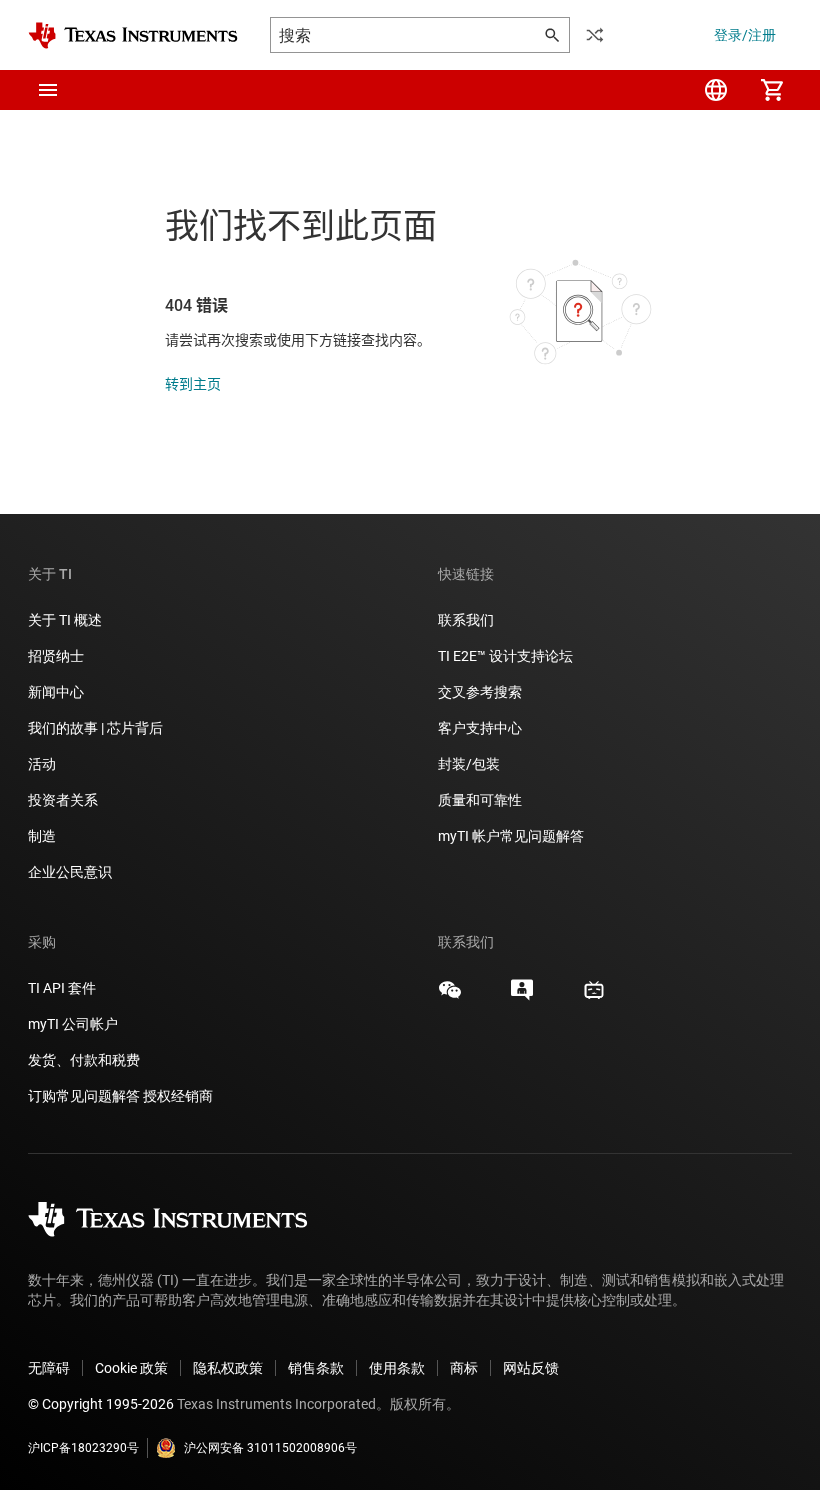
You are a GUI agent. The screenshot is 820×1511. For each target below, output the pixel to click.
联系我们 (466, 620)
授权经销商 (178, 1096)
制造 (42, 836)
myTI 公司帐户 (73, 1024)
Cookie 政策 (131, 1368)
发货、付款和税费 (84, 1060)
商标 (464, 1368)
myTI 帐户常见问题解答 (511, 836)
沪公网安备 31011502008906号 (270, 1448)
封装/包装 (469, 764)
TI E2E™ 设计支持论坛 (505, 656)
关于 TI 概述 (65, 620)
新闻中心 (56, 692)
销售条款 (316, 1368)
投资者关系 (63, 800)
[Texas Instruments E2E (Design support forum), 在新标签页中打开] (522, 997)
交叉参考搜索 (480, 692)
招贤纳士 (56, 656)
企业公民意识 (70, 872)
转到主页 (193, 384)
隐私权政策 (228, 1368)
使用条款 (397, 1368)
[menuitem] (716, 90)
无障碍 (49, 1368)
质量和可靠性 (481, 800)
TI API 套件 (62, 988)
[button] (48, 90)
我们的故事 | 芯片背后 (95, 728)
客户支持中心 (480, 728)
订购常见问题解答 (84, 1096)
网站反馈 (531, 1368)
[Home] (133, 35)
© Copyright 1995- (101, 1404)
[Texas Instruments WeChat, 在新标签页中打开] (450, 997)
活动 (42, 764)
